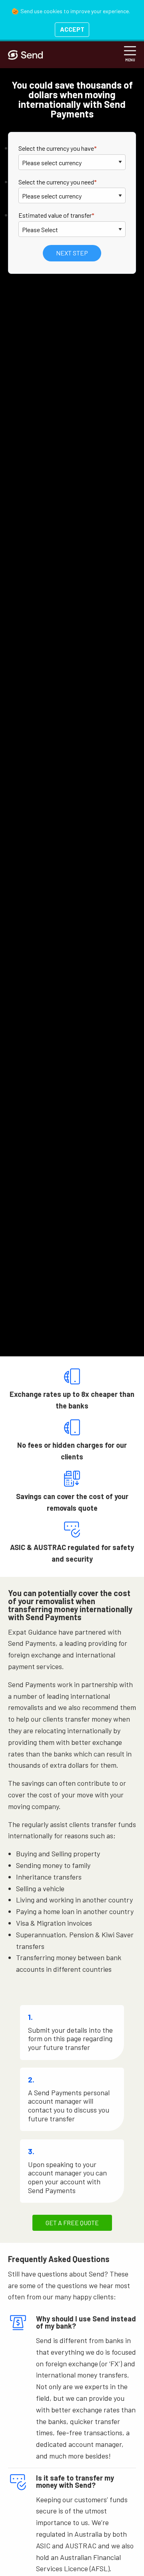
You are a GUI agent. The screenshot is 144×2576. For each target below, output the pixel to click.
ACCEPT (72, 29)
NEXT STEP (72, 253)
